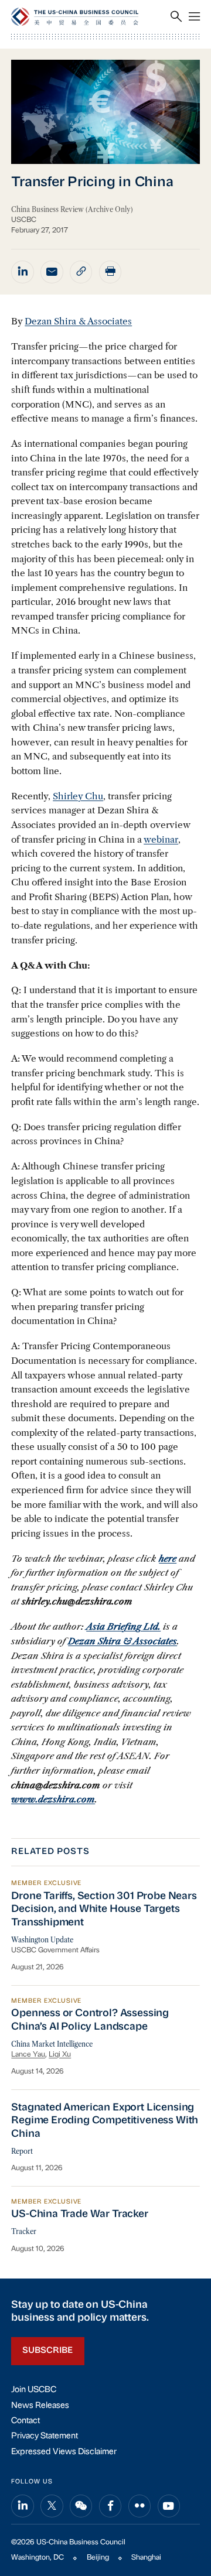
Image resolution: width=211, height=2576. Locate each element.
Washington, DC (38, 2558)
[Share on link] (81, 272)
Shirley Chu (78, 796)
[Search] (176, 17)
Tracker (24, 2232)
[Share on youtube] (169, 2506)
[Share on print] (110, 272)
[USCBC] (75, 17)
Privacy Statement (45, 2436)
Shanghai (146, 2558)
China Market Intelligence (52, 2044)
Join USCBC (34, 2390)
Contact (25, 2421)
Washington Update (42, 1940)
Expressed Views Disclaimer (64, 2452)
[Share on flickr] (139, 2506)
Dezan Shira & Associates (78, 321)
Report (22, 2151)
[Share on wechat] (81, 2506)
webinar (161, 839)
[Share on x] (52, 2506)
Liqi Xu (60, 2055)
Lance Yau (28, 2055)
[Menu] (194, 17)
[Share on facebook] (110, 2506)
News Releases (40, 2406)
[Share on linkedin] (22, 272)
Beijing (98, 2558)
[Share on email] (52, 272)
